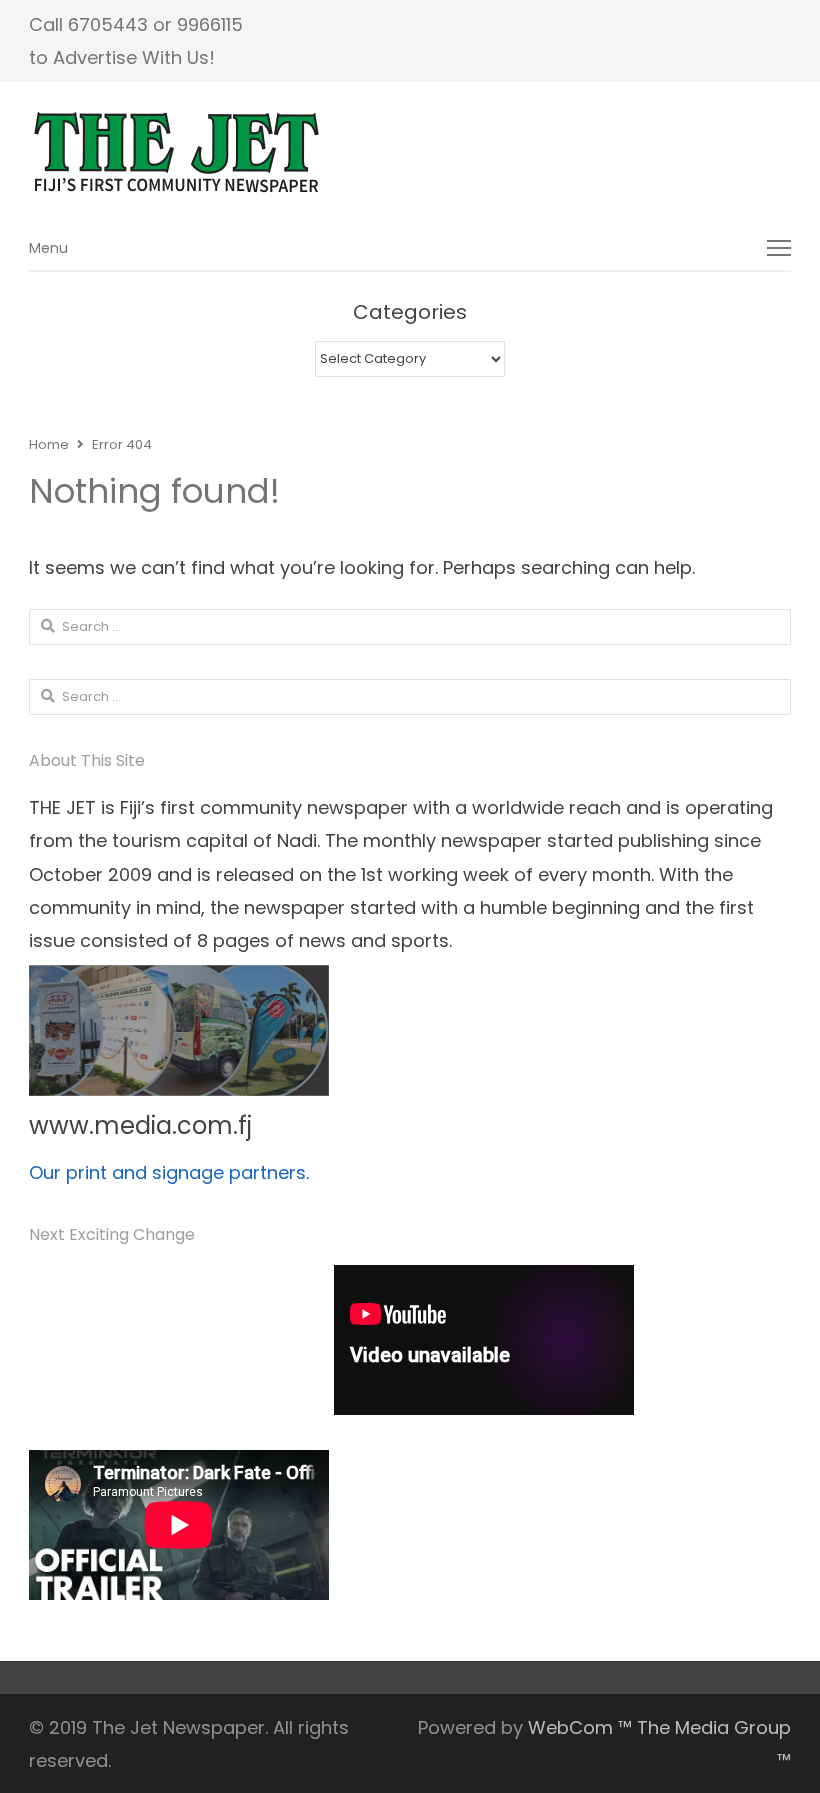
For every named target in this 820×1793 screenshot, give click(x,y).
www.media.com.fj (140, 1125)
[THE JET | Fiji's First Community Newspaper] (410, 153)
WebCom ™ (580, 1727)
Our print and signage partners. (169, 1172)
